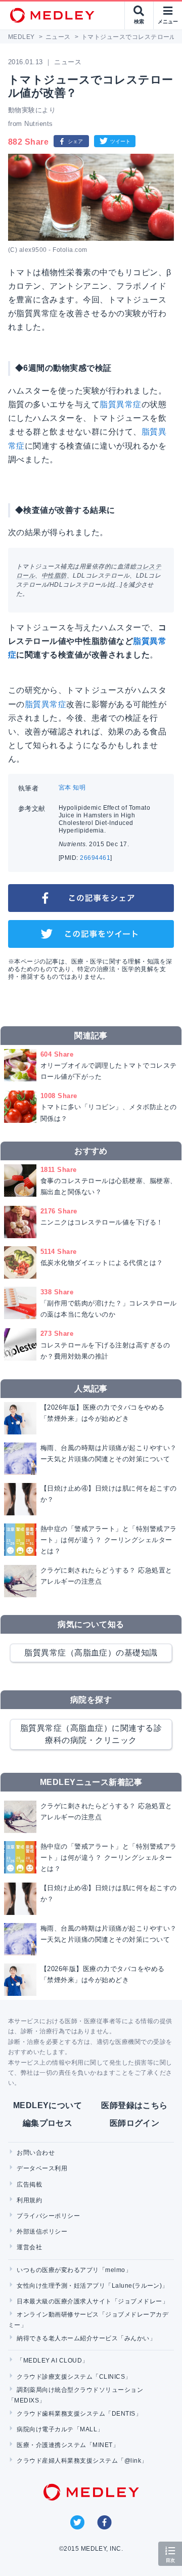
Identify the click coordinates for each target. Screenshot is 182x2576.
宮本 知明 (72, 788)
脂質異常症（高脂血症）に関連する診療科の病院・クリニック (91, 1734)
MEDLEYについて (48, 2105)
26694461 (95, 858)
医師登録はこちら (134, 2105)
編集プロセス (48, 2123)
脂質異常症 (120, 404)
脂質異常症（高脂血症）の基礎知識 (91, 1653)
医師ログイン (135, 2123)
